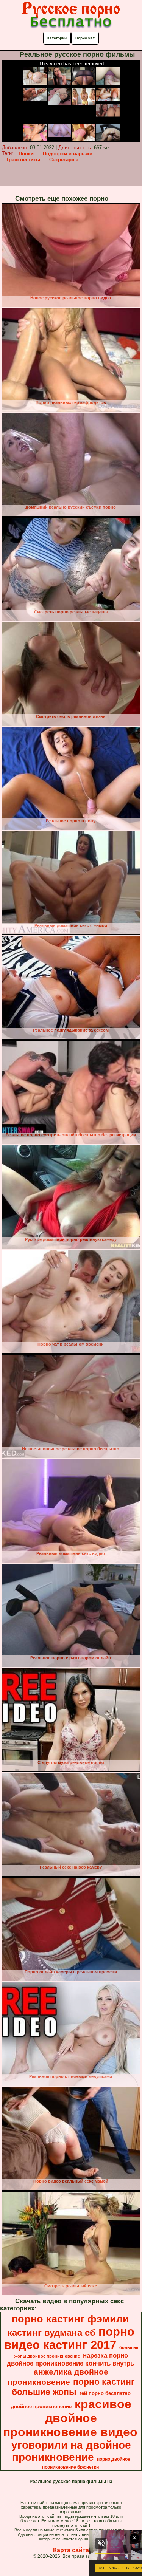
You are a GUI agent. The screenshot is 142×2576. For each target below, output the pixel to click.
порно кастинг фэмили (70, 2319)
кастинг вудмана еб (51, 2332)
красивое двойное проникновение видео (70, 2418)
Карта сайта (71, 2550)
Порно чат (85, 38)
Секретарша (64, 160)
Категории (57, 38)
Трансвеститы (23, 160)
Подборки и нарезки (68, 154)
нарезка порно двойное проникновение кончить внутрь (70, 2359)
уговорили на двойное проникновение (71, 2451)
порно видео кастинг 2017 (69, 2338)
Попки (26, 154)
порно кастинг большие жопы (73, 2387)
